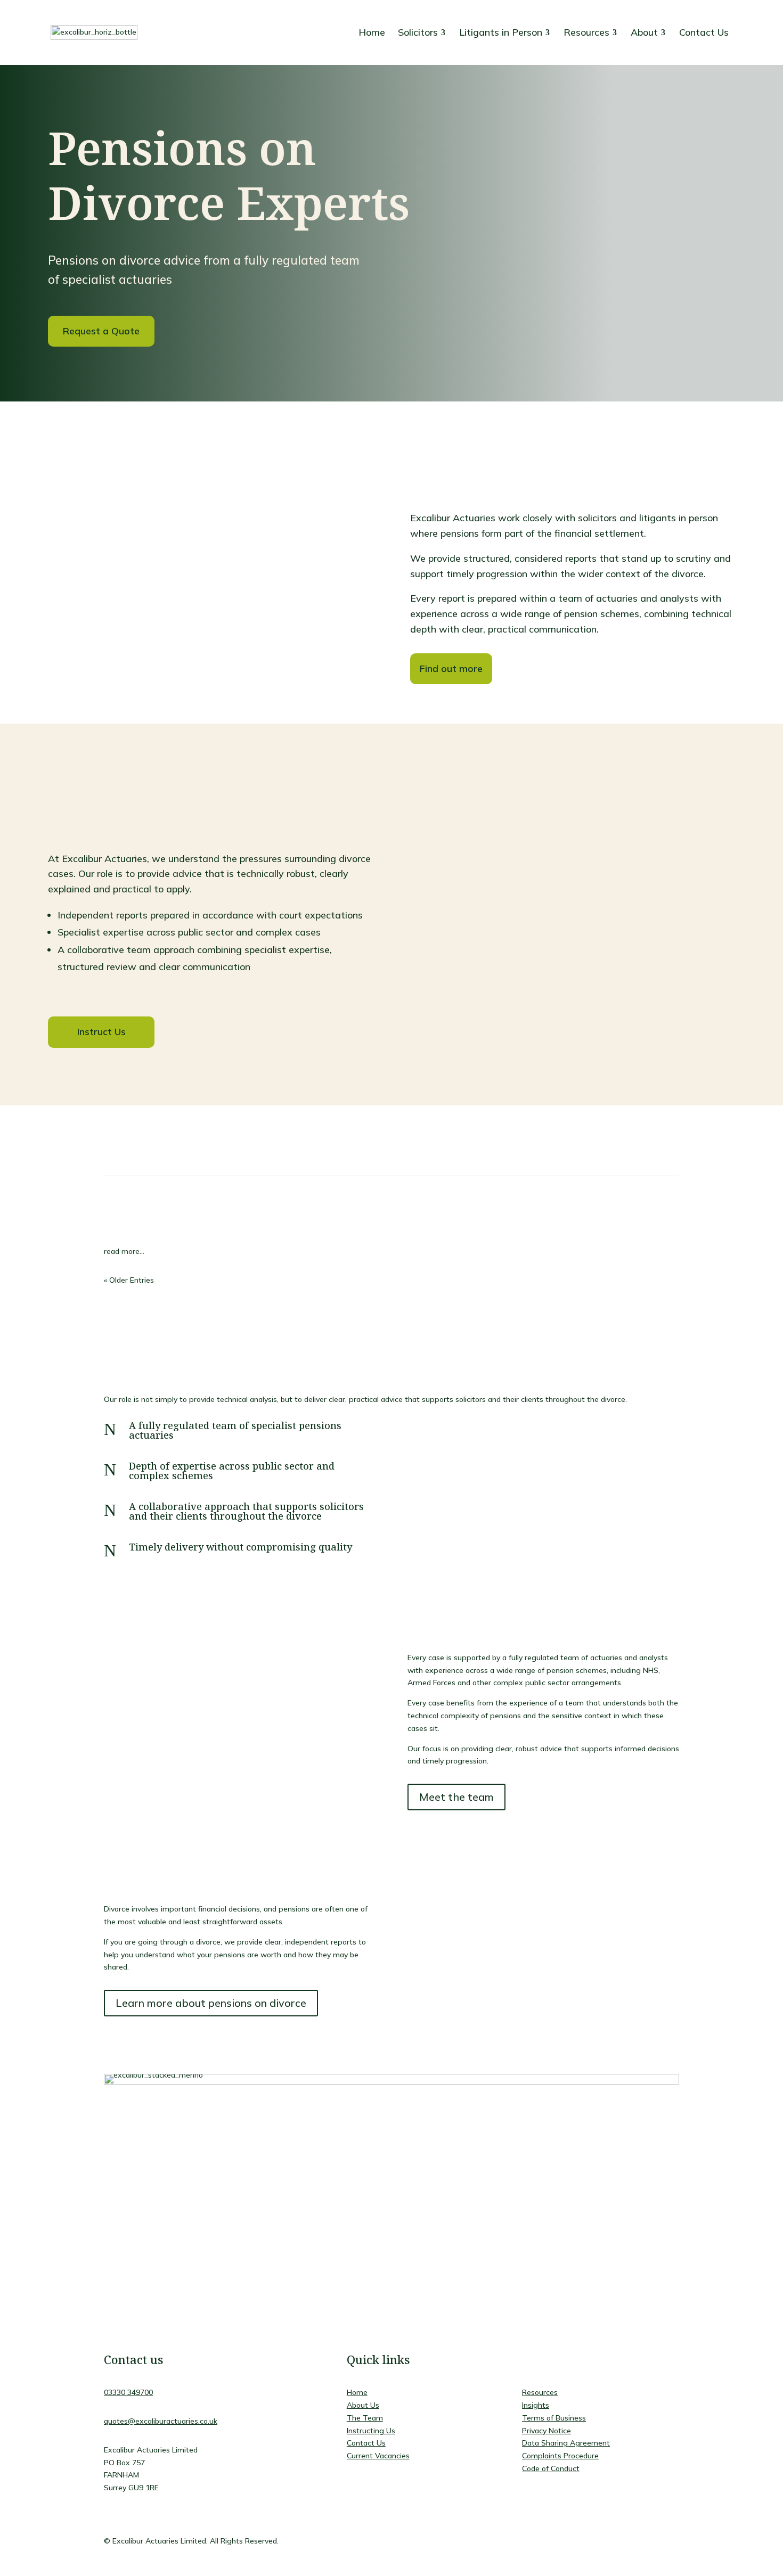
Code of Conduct (551, 2468)
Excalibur (129, 1223)
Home (357, 2392)
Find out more (451, 668)
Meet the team (456, 1797)
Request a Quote (101, 331)
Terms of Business (554, 2418)
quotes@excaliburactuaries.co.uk (161, 2421)
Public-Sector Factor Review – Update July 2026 (264, 1204)
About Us (363, 2405)
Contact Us (366, 2443)
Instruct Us (101, 1032)
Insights (210, 1223)
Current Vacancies (378, 2456)
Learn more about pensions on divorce (211, 2003)
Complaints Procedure (560, 2456)
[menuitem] (372, 32)
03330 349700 (128, 2392)
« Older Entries (129, 1280)
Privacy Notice (547, 2431)
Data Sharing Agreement (566, 2443)
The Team (365, 2418)
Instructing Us (371, 2431)
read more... (124, 1251)
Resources (540, 2392)
